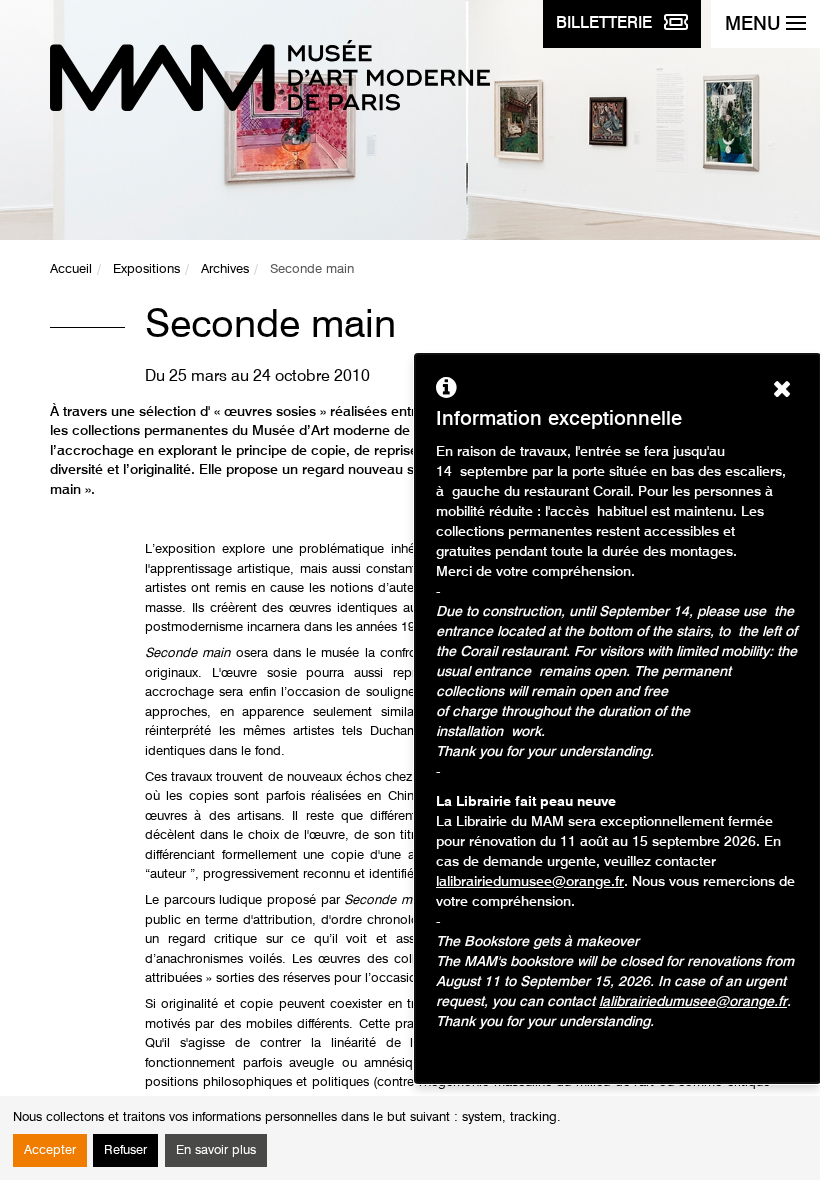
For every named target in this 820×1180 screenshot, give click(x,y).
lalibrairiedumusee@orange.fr (530, 882)
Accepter (50, 1150)
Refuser (125, 1150)
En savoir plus (216, 1150)
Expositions (146, 269)
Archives (225, 269)
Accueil (71, 269)
